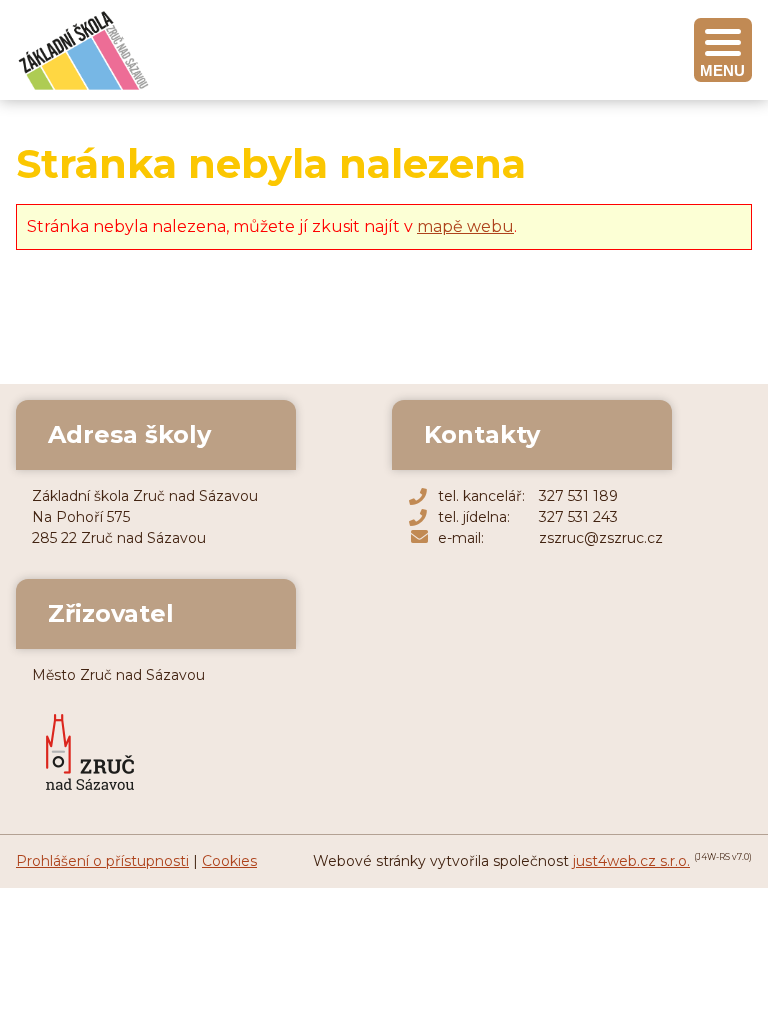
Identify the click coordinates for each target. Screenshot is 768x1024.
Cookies (229, 861)
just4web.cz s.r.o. (631, 861)
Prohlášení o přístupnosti (102, 861)
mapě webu (465, 226)
